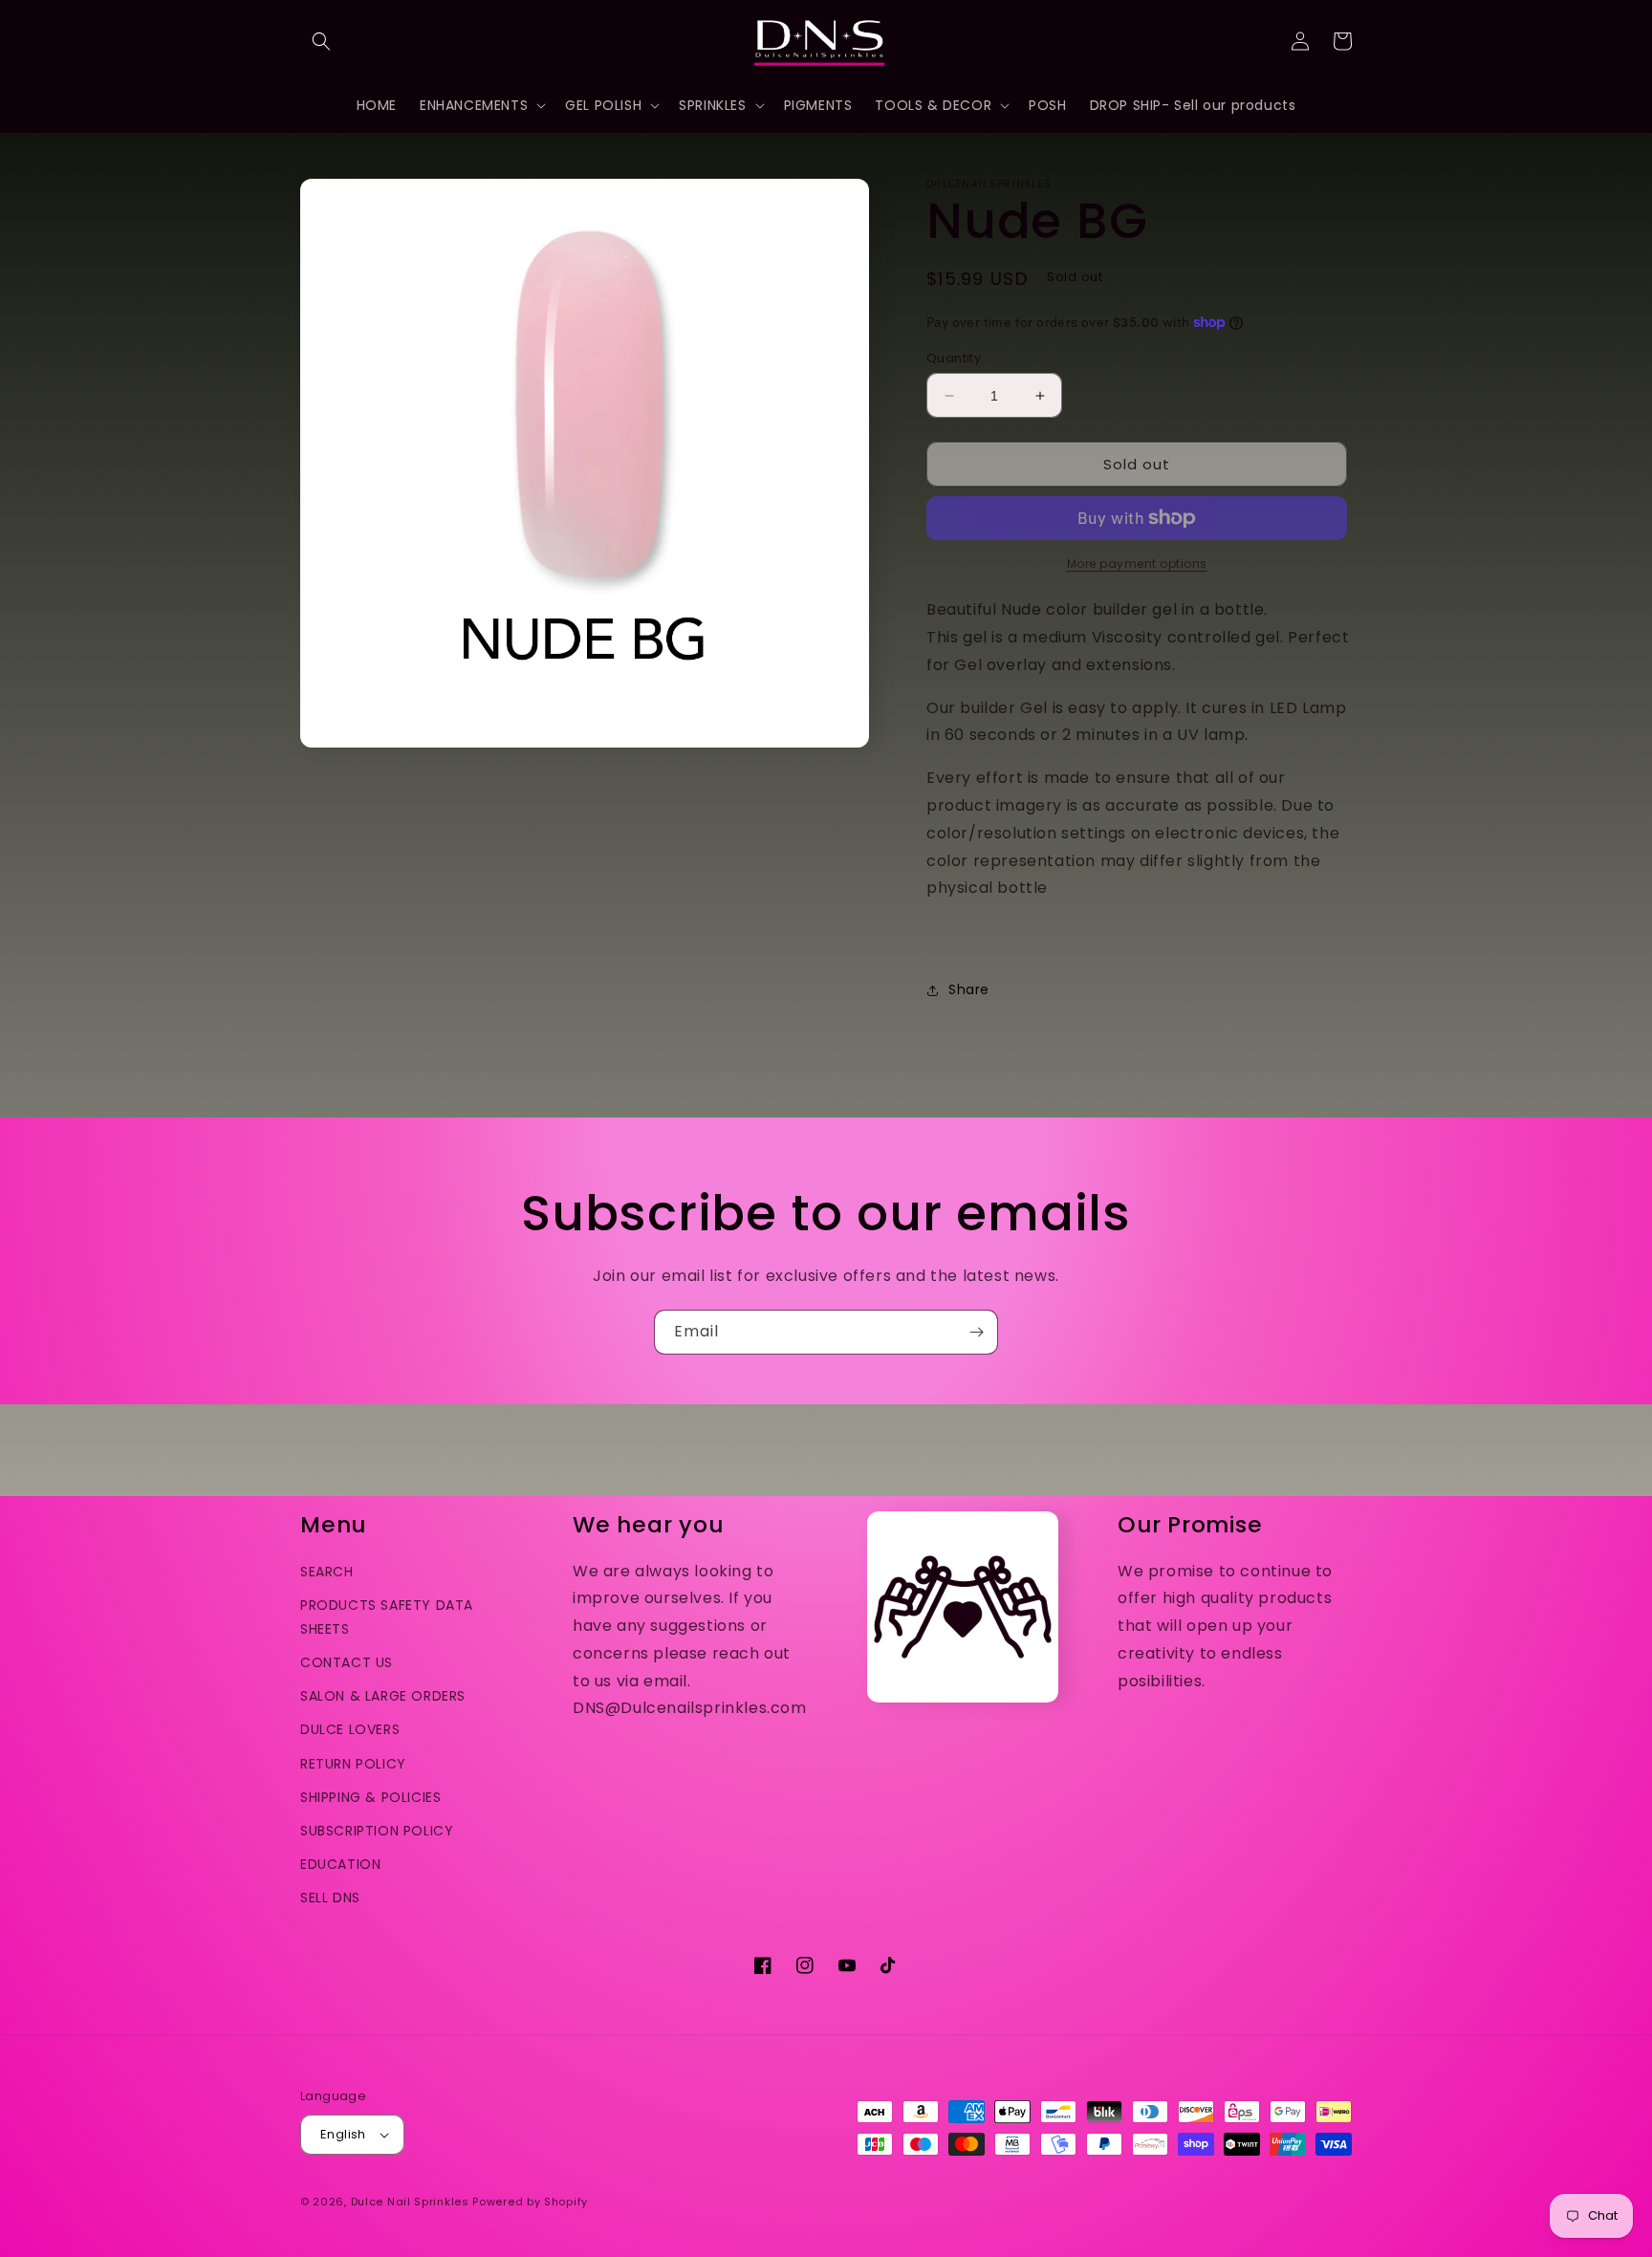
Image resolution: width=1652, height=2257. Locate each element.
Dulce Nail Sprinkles (410, 2202)
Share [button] (969, 989)
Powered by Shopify (530, 2202)
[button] (321, 41)
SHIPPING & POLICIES (370, 1797)
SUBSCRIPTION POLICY (377, 1831)
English (343, 2134)
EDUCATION (340, 1864)
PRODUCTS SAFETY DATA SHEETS (387, 1617)
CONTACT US (347, 1662)
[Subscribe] (976, 1332)
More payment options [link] (1137, 564)
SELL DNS (330, 1898)
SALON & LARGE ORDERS (383, 1696)
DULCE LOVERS (350, 1729)
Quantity (954, 358)
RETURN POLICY (353, 1764)
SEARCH (327, 1572)
